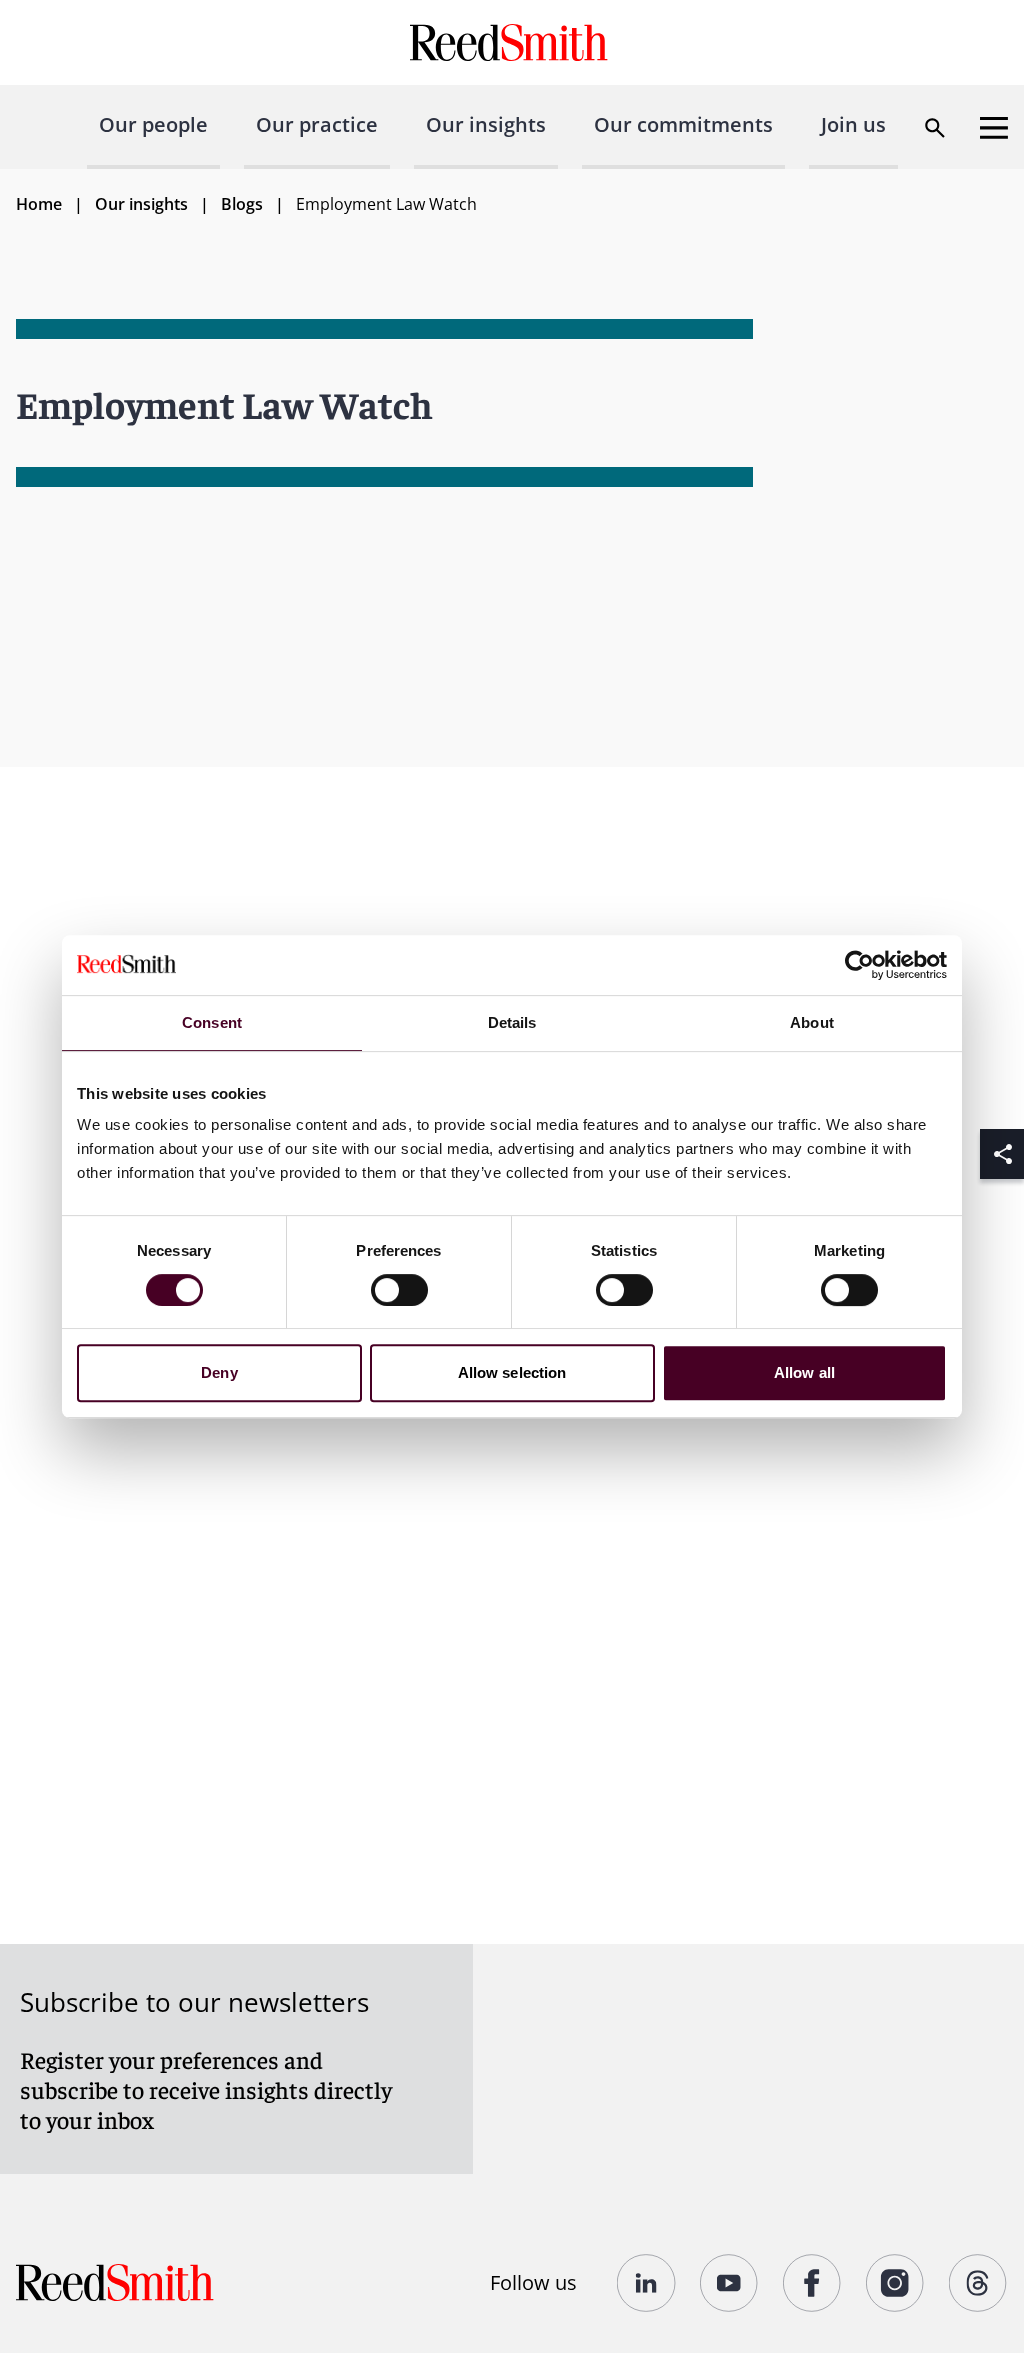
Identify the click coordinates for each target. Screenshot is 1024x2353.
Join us (853, 124)
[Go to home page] (511, 42)
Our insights (486, 124)
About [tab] (812, 1022)
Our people (153, 124)
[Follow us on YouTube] (729, 2283)
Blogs (242, 204)
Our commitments (683, 124)
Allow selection (512, 1372)
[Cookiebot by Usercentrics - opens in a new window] (859, 965)
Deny (219, 1372)
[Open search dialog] (935, 128)
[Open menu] (994, 128)
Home (39, 204)
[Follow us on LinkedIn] (646, 2283)
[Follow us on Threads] (978, 2283)
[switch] (399, 1290)
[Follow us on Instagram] (895, 2283)
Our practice (317, 124)
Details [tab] (512, 1022)
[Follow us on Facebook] (812, 2283)
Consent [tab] (212, 1022)
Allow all (804, 1372)
